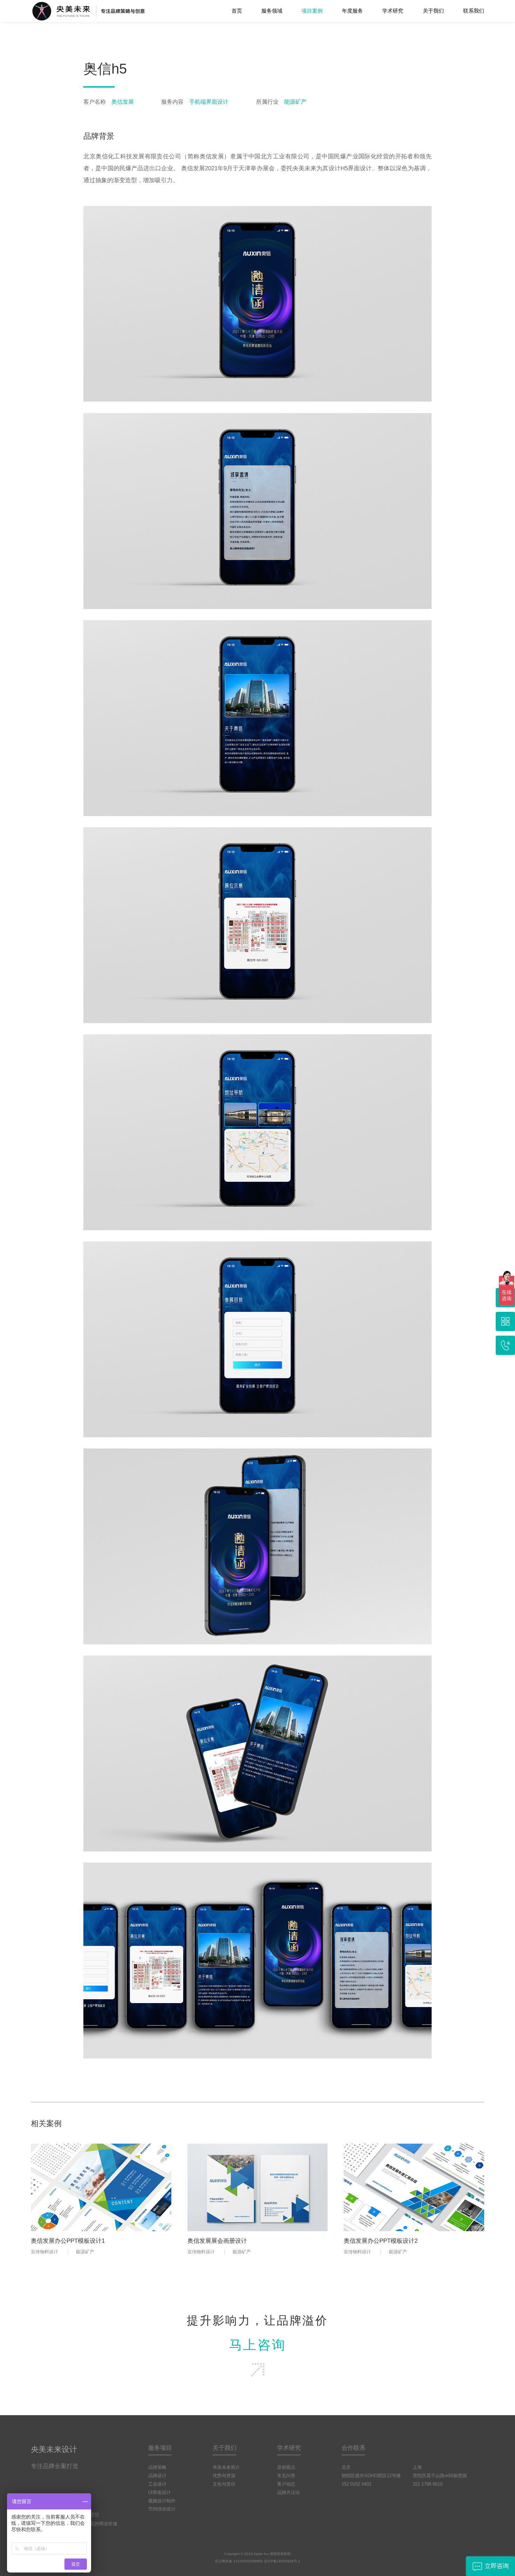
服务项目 (160, 2448)
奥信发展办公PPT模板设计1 (68, 2241)
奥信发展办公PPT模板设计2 (381, 2241)
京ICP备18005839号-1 (282, 2561)
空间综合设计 (162, 2509)
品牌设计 (157, 2476)
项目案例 (312, 11)
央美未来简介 (226, 2467)
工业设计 (157, 2484)
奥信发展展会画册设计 (217, 2241)
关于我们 (433, 11)
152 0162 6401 (356, 2484)
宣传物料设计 (44, 2252)
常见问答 (286, 2476)
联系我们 (474, 11)
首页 (237, 11)
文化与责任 (224, 2484)
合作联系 (353, 2448)
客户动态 (286, 2484)
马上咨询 (258, 2345)
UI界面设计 (160, 2492)
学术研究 (393, 11)
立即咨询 (497, 2566)
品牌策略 (157, 2467)
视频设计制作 (162, 2501)
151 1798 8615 (428, 2484)
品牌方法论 (289, 2492)
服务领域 (272, 11)
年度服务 (352, 11)
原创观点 (286, 2467)
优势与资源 (224, 2476)
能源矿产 (85, 2252)
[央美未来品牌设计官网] (103, 11)
